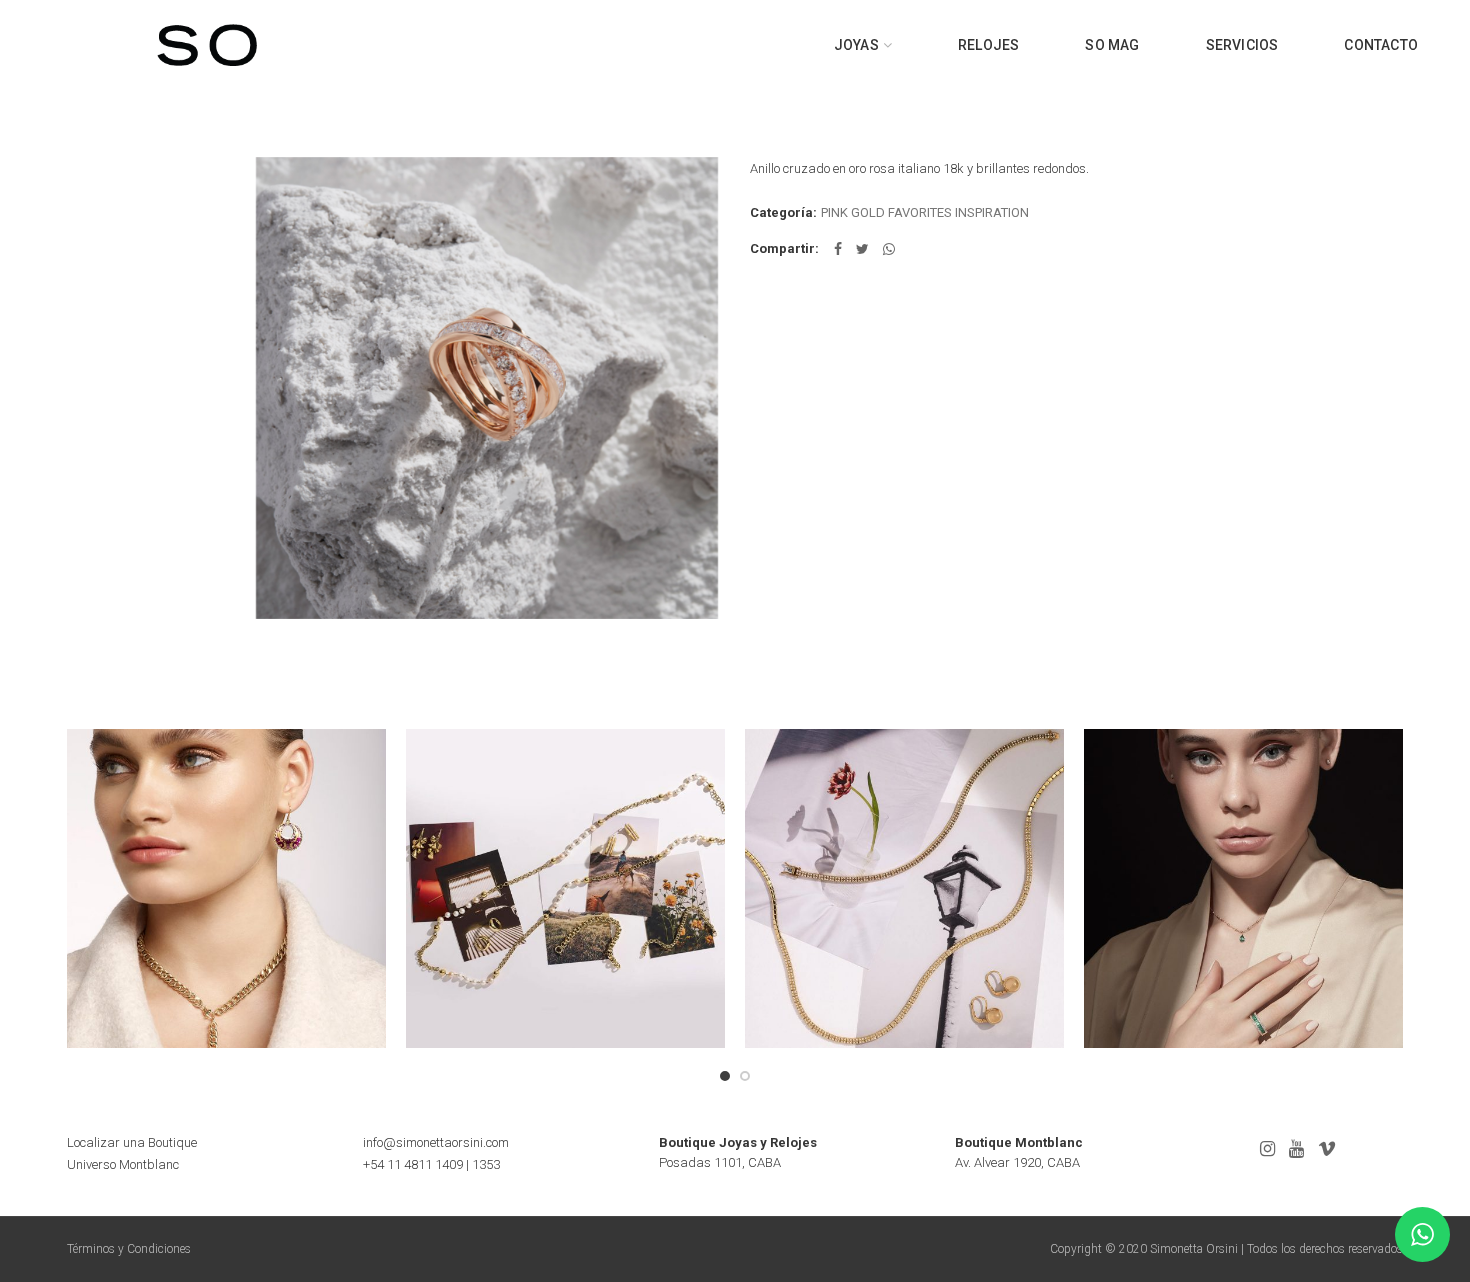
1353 (486, 1164)
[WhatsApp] (889, 249)
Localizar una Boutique (132, 1142)
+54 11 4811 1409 (413, 1164)
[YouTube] (1296, 1149)
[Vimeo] (1327, 1149)
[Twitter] (862, 249)
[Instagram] (1267, 1149)
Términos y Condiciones (129, 1249)
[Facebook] (838, 249)
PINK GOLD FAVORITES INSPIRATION (925, 212)
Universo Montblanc (123, 1164)
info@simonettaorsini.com (436, 1142)
